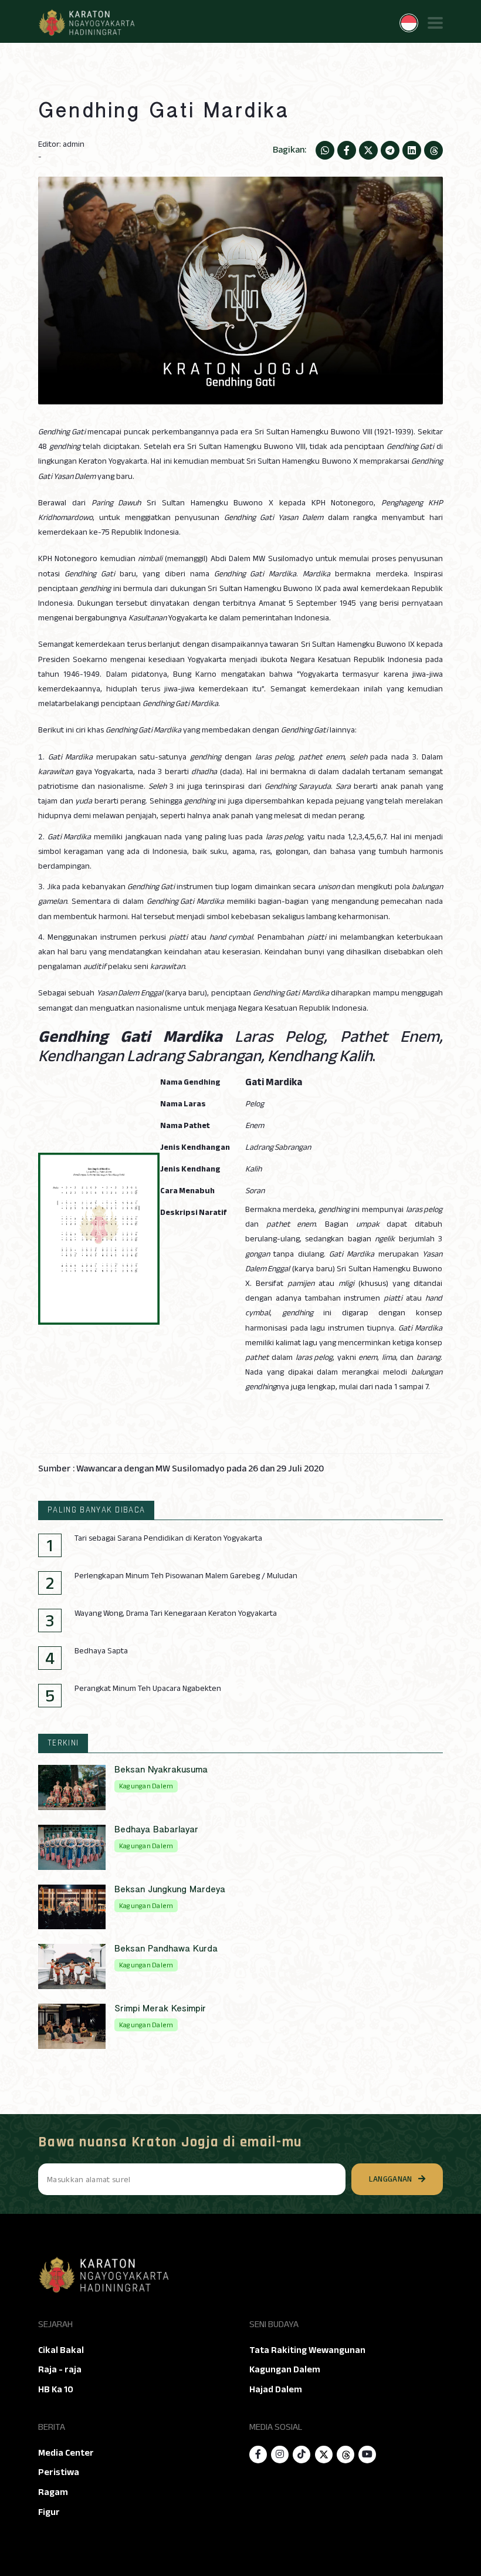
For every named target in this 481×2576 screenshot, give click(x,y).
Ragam (53, 2492)
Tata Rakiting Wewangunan (307, 2350)
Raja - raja (60, 2369)
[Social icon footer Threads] (345, 2455)
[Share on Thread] (433, 150)
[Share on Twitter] (368, 150)
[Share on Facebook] (347, 150)
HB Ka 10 (56, 2389)
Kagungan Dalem (285, 2369)
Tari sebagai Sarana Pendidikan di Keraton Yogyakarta (168, 1538)
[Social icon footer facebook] (258, 2455)
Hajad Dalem (276, 2389)
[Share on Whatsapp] (325, 150)
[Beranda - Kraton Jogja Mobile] (86, 23)
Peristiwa (59, 2472)
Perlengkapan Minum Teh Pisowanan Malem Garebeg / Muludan (186, 1576)
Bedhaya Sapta (101, 1651)
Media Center (66, 2453)
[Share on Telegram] (390, 150)
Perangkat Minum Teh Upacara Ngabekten (148, 1689)
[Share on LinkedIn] (412, 150)
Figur (49, 2512)
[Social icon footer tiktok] (302, 2455)
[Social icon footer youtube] (367, 2455)
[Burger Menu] (435, 23)
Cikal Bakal (61, 2350)
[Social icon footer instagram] (280, 2455)
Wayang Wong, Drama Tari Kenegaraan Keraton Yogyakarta (176, 1613)
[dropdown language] (409, 23)
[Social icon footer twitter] (324, 2455)
